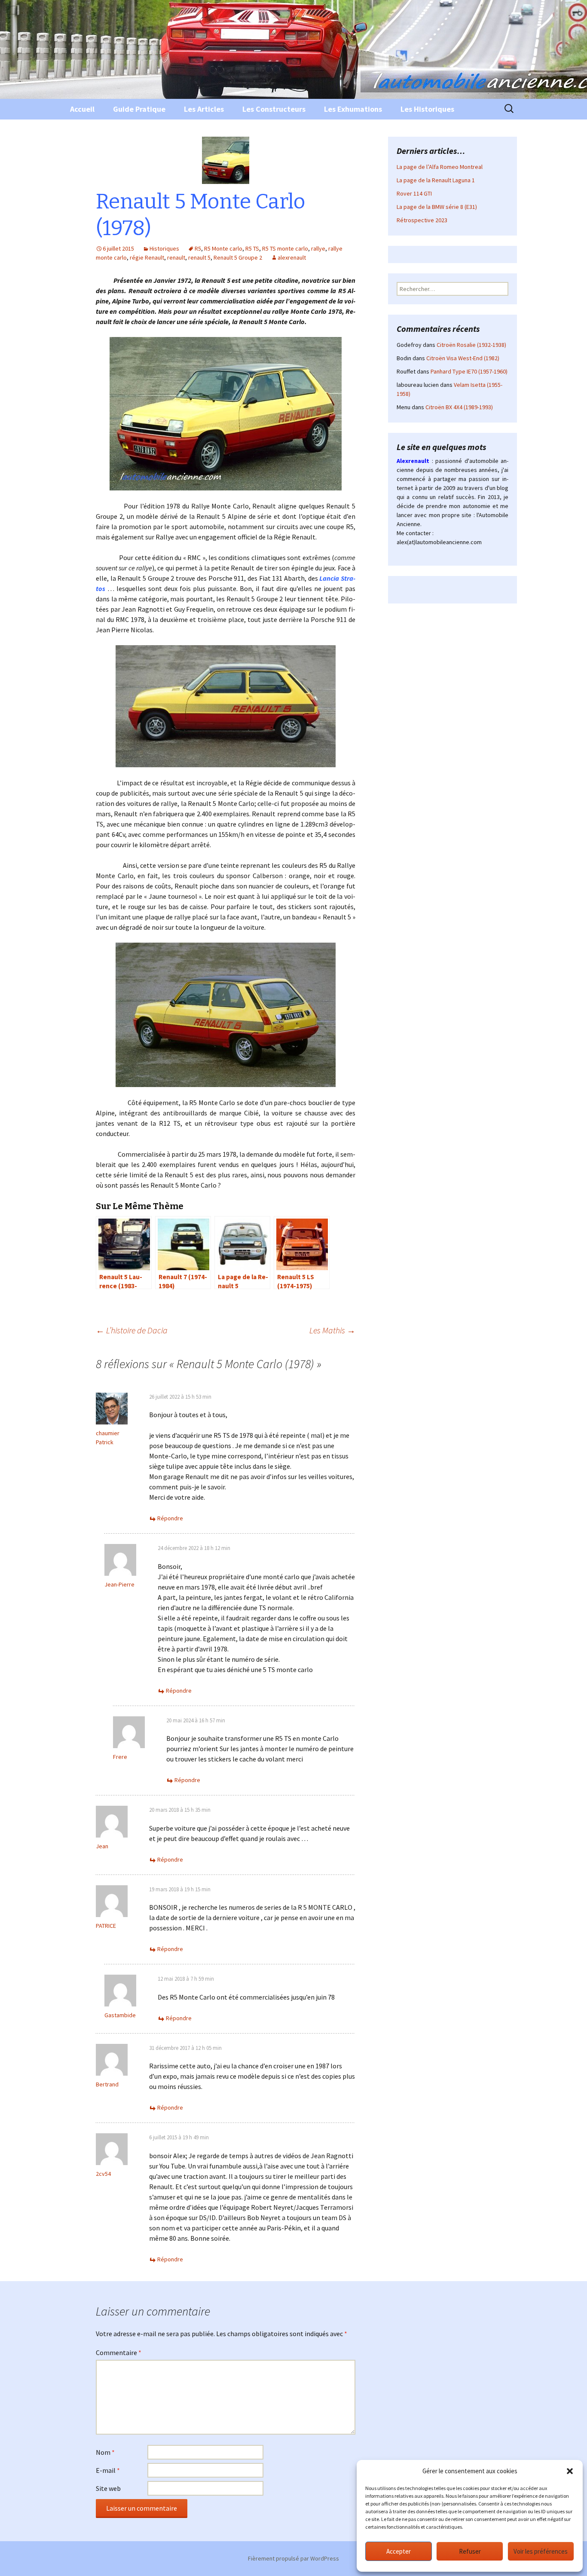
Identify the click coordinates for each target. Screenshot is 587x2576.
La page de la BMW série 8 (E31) (437, 207)
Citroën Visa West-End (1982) (463, 358)
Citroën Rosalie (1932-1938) (471, 345)
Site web (108, 2488)
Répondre (170, 1518)
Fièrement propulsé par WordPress (293, 2558)
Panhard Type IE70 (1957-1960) (469, 371)
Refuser (470, 2551)
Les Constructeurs (274, 109)
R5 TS (252, 248)
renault (176, 257)
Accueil (82, 109)
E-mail (108, 2470)
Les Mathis (332, 1330)
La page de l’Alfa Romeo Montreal (440, 167)
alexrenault (292, 257)
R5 (198, 248)
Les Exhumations (353, 109)
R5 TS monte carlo (285, 248)
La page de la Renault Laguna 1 (436, 180)
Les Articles (204, 109)
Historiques (164, 248)
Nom (105, 2452)
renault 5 (199, 257)
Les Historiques (427, 109)
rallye (318, 248)
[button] (570, 2471)
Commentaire (119, 2352)
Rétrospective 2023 (422, 220)
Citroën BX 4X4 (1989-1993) (459, 407)
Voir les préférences (541, 2551)
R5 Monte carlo (223, 248)
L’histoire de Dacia (132, 1330)
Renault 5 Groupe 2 (238, 257)
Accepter (399, 2551)
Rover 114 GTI (414, 193)
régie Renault (147, 257)
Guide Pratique (139, 109)
